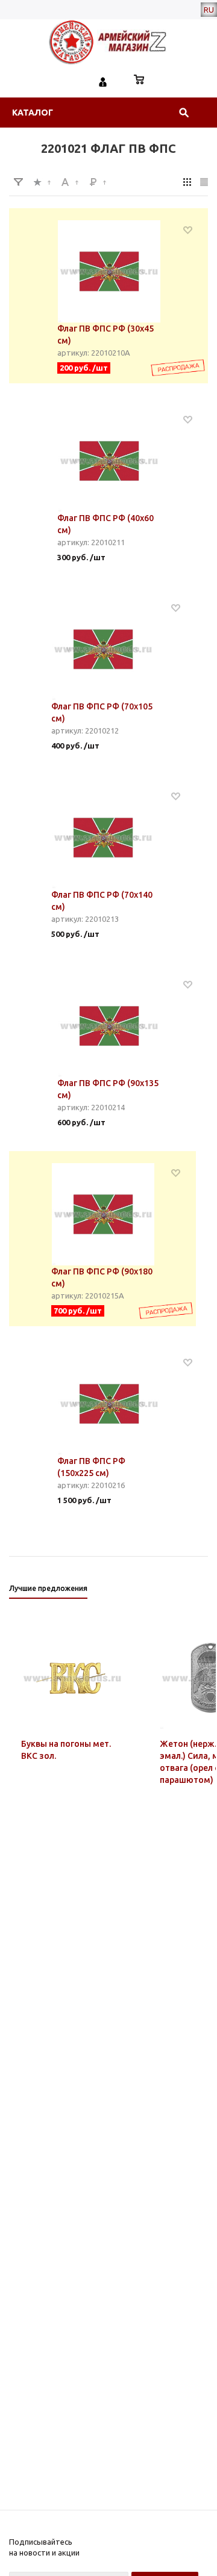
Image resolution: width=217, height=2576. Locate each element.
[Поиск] (184, 113)
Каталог (33, 113)
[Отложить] (188, 230)
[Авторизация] (103, 81)
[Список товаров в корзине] (139, 81)
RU (209, 10)
